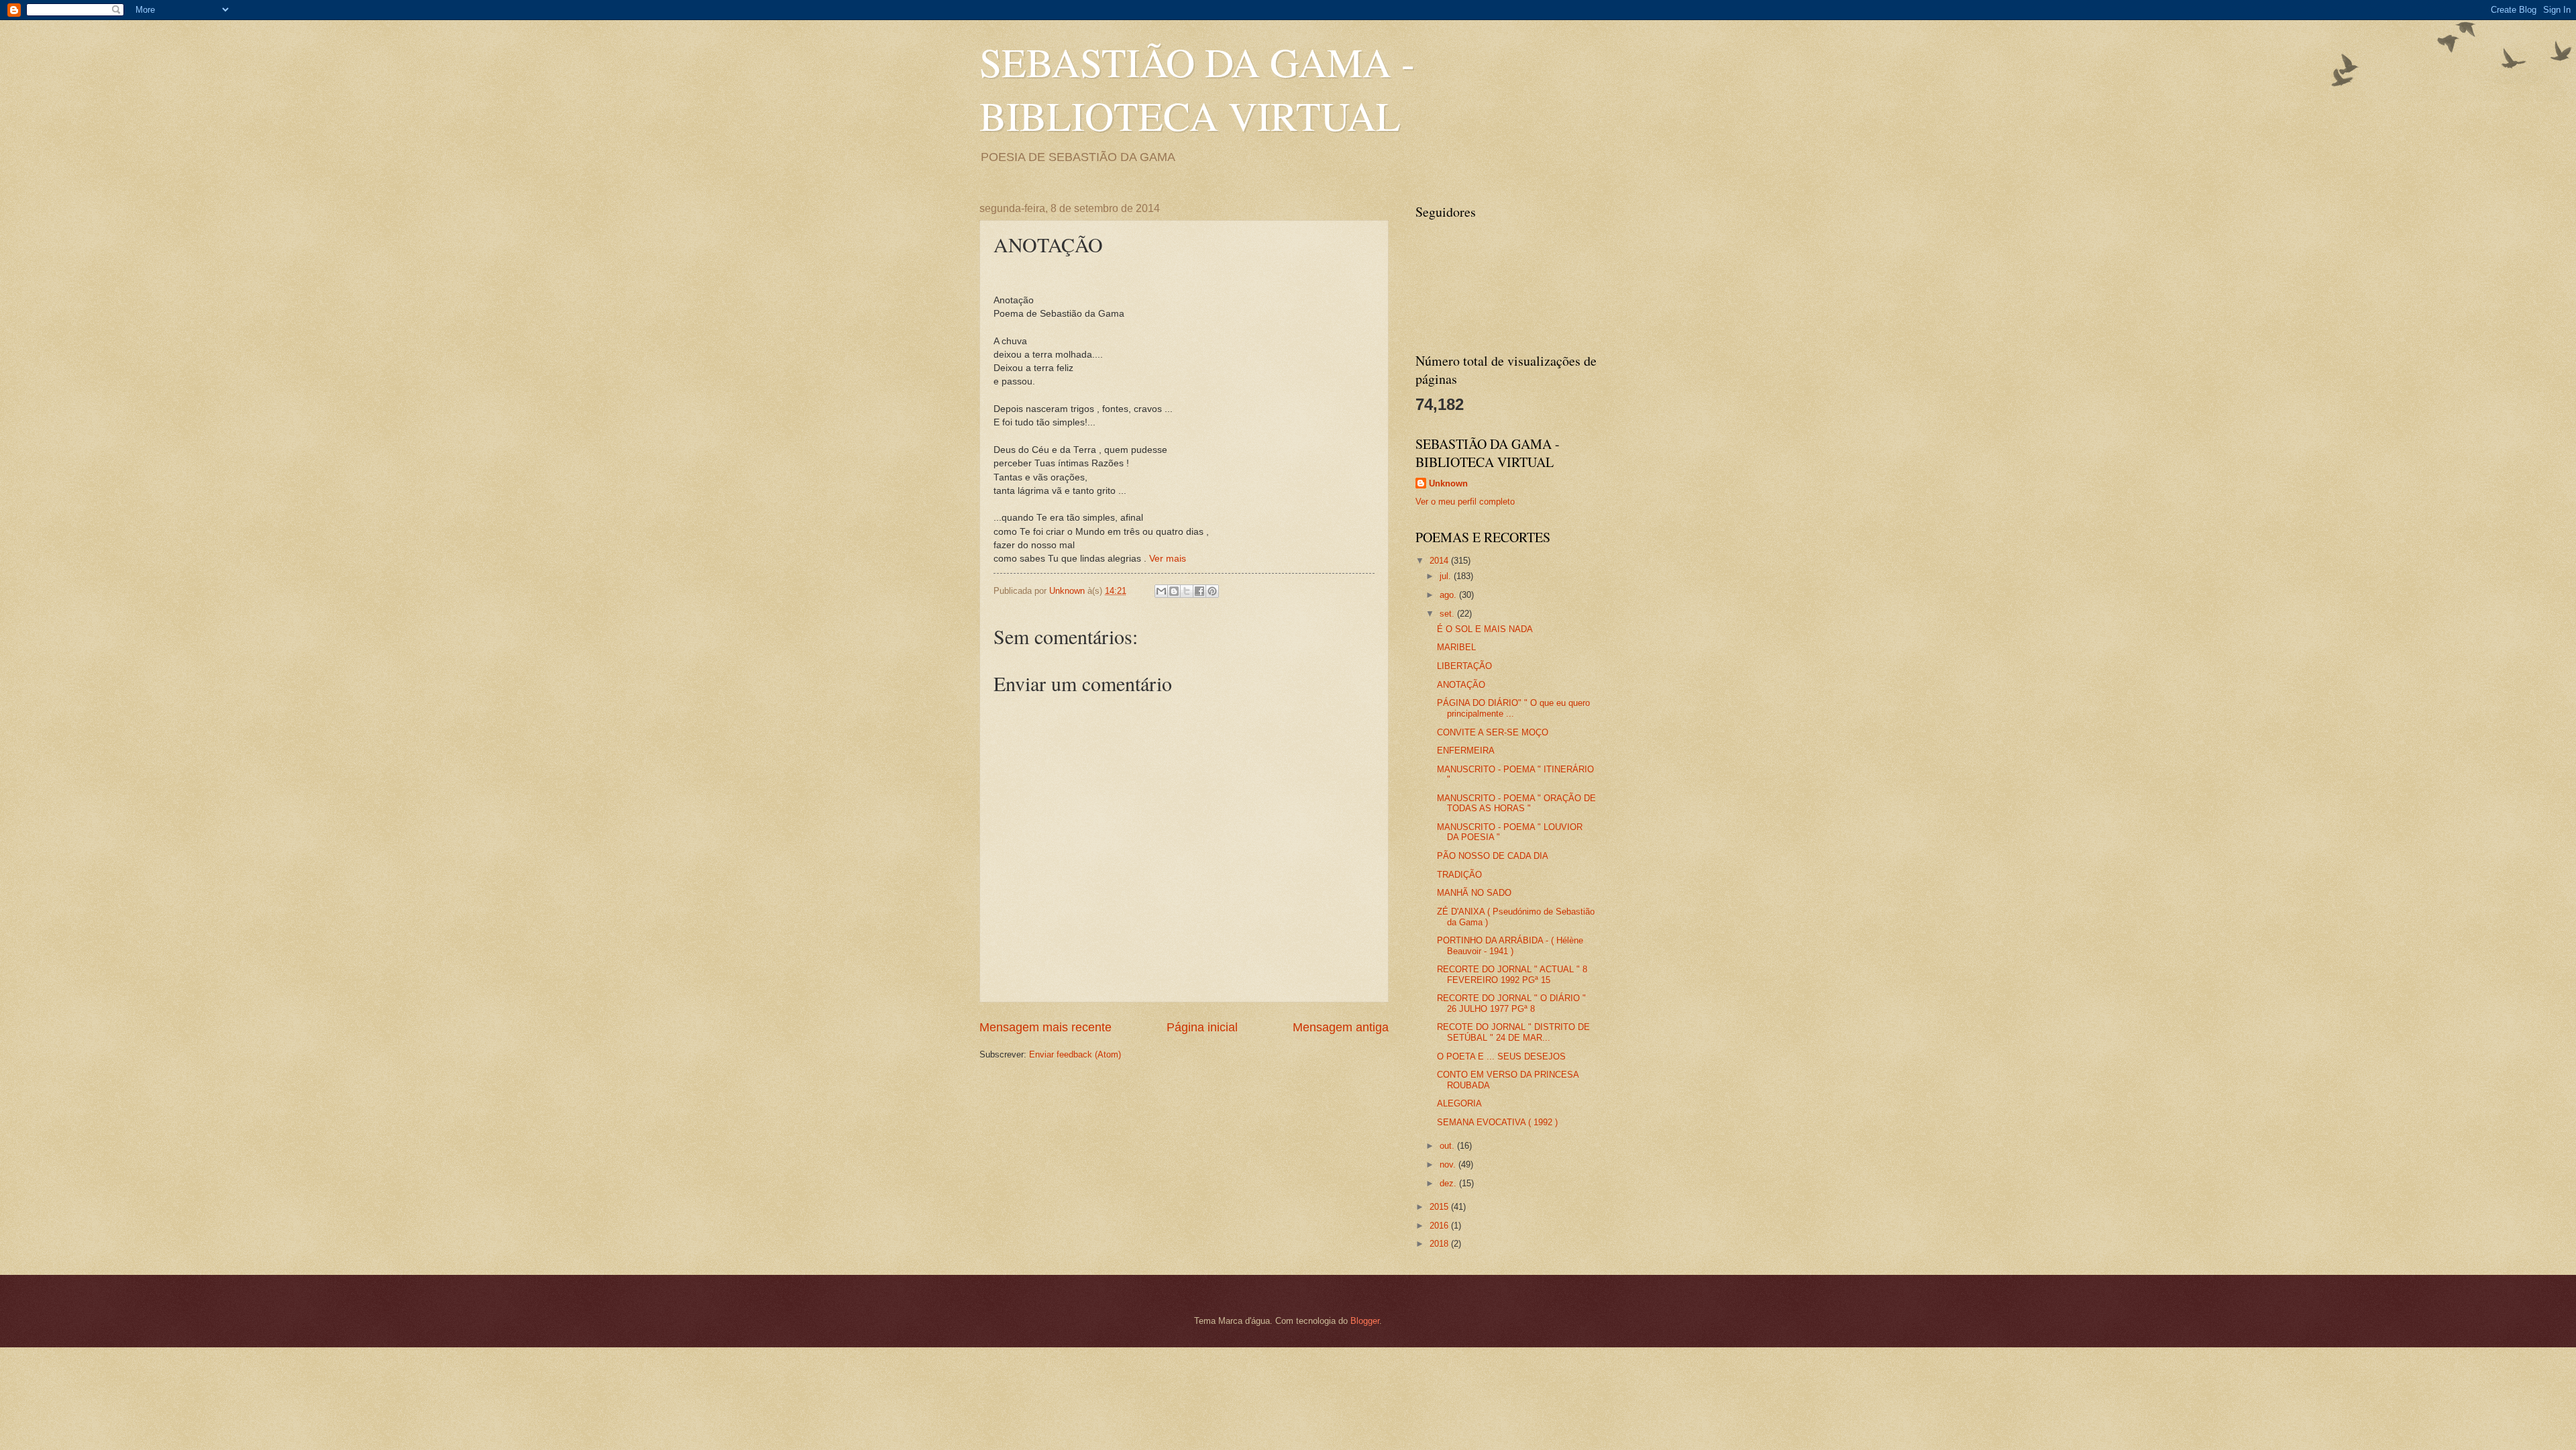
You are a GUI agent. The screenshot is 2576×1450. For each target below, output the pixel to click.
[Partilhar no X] (1187, 591)
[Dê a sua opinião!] (1174, 591)
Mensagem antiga (1341, 1027)
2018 (1440, 1244)
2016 (1440, 1226)
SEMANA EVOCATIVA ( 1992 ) (1497, 1122)
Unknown (1448, 483)
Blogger (1365, 1321)
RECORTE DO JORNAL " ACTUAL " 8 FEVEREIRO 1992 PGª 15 (1512, 974)
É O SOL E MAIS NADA (1485, 629)
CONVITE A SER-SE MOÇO (1493, 732)
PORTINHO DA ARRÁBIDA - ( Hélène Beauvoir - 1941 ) (1510, 945)
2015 (1440, 1207)
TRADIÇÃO (1459, 875)
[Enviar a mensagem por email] (1161, 591)
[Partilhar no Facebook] (1199, 591)
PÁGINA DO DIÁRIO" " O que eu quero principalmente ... (1513, 708)
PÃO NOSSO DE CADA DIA (1493, 856)
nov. (1449, 1164)
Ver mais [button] (1168, 559)
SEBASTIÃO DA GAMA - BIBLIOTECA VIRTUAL (1197, 89)
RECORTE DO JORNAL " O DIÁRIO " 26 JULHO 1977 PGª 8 (1511, 1003)
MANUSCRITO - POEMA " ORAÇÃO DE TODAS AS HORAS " (1516, 803)
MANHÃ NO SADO (1474, 893)
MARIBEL (1456, 647)
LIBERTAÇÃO (1464, 666)
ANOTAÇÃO (1461, 685)
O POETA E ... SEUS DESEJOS (1501, 1056)
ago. (1449, 595)
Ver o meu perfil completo (1465, 502)
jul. (1447, 576)
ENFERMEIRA (1466, 750)
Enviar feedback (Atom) (1075, 1054)
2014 (1440, 561)
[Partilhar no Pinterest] (1212, 591)
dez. (1449, 1183)
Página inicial (1202, 1027)
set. (1448, 614)
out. (1448, 1146)
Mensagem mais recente (1045, 1027)
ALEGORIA (1459, 1103)
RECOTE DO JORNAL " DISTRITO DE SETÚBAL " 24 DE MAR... (1513, 1032)
